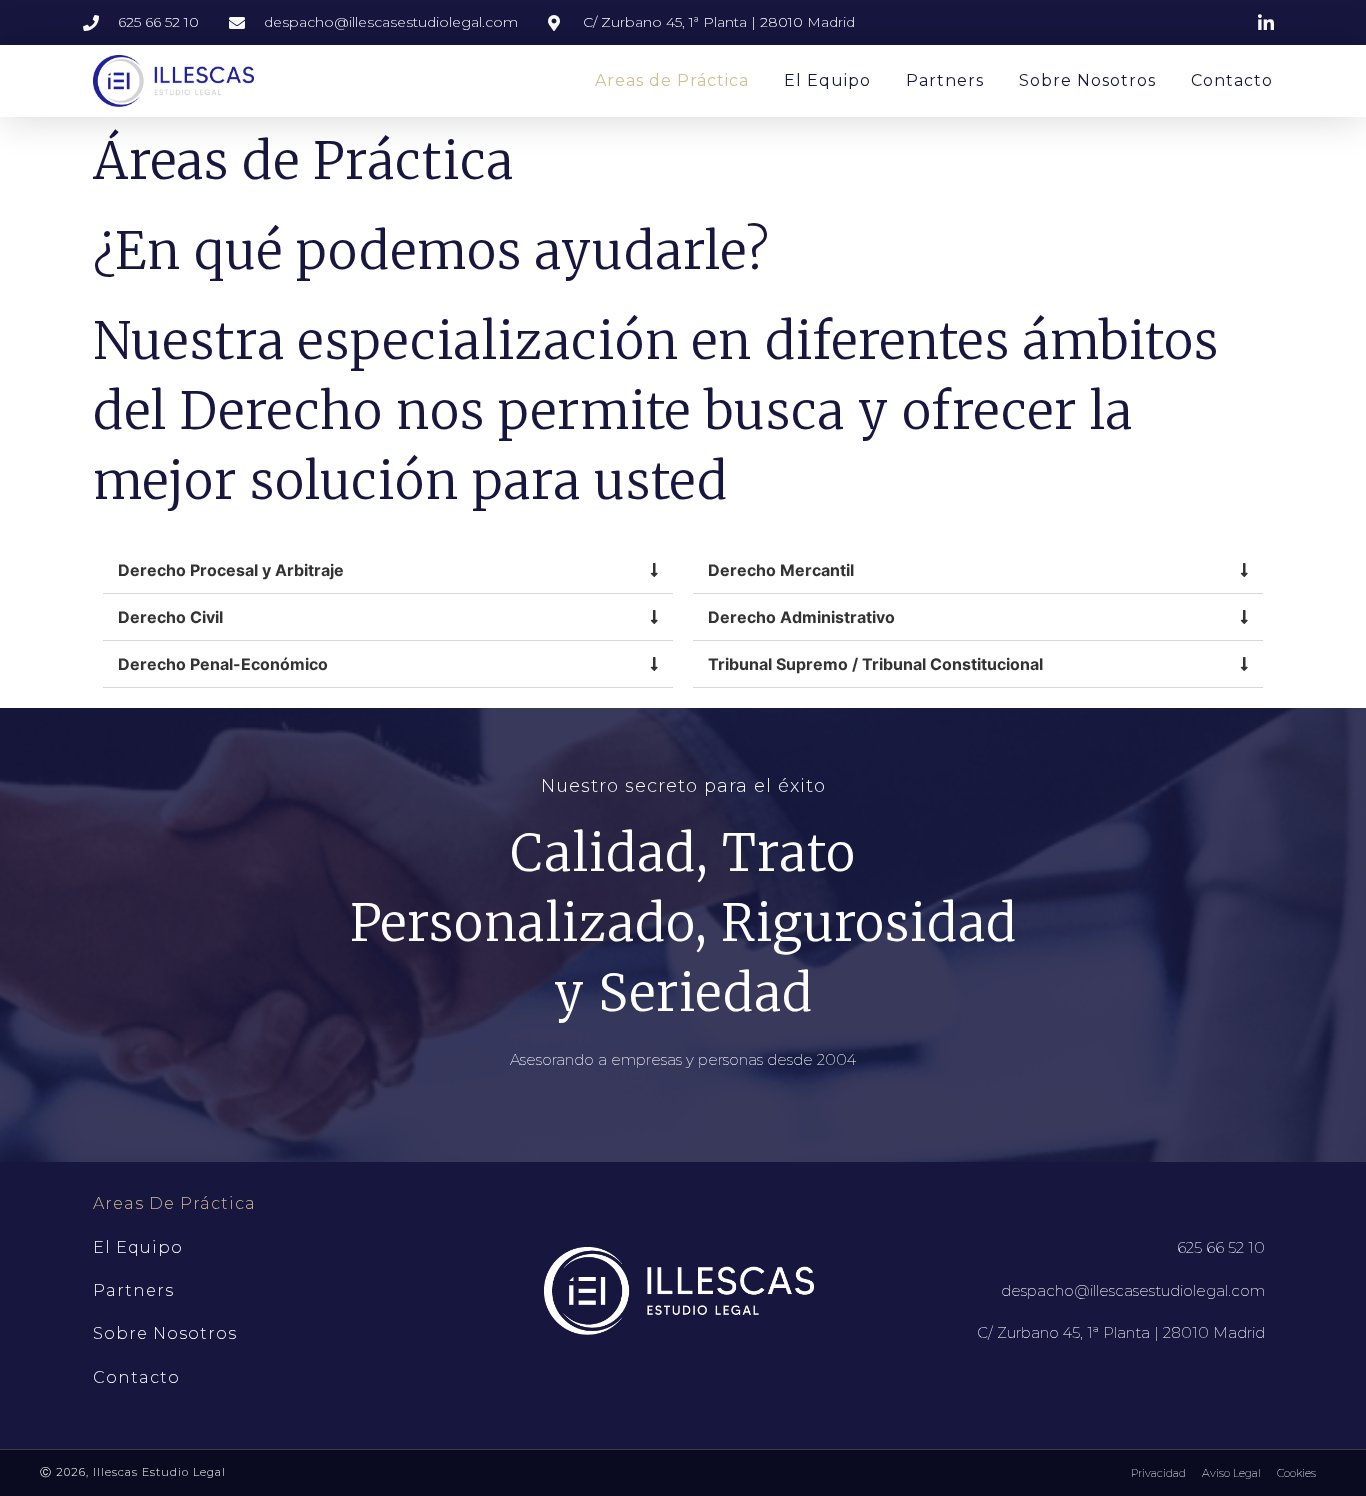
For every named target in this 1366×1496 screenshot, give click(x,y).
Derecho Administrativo (801, 617)
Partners (945, 80)
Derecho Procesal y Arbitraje (231, 570)
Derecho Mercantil (781, 570)
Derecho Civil (170, 617)
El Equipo (827, 80)
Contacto (1232, 80)
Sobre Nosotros (1087, 80)
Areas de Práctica (672, 80)
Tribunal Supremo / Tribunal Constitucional (875, 664)
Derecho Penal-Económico (223, 664)
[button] (388, 570)
